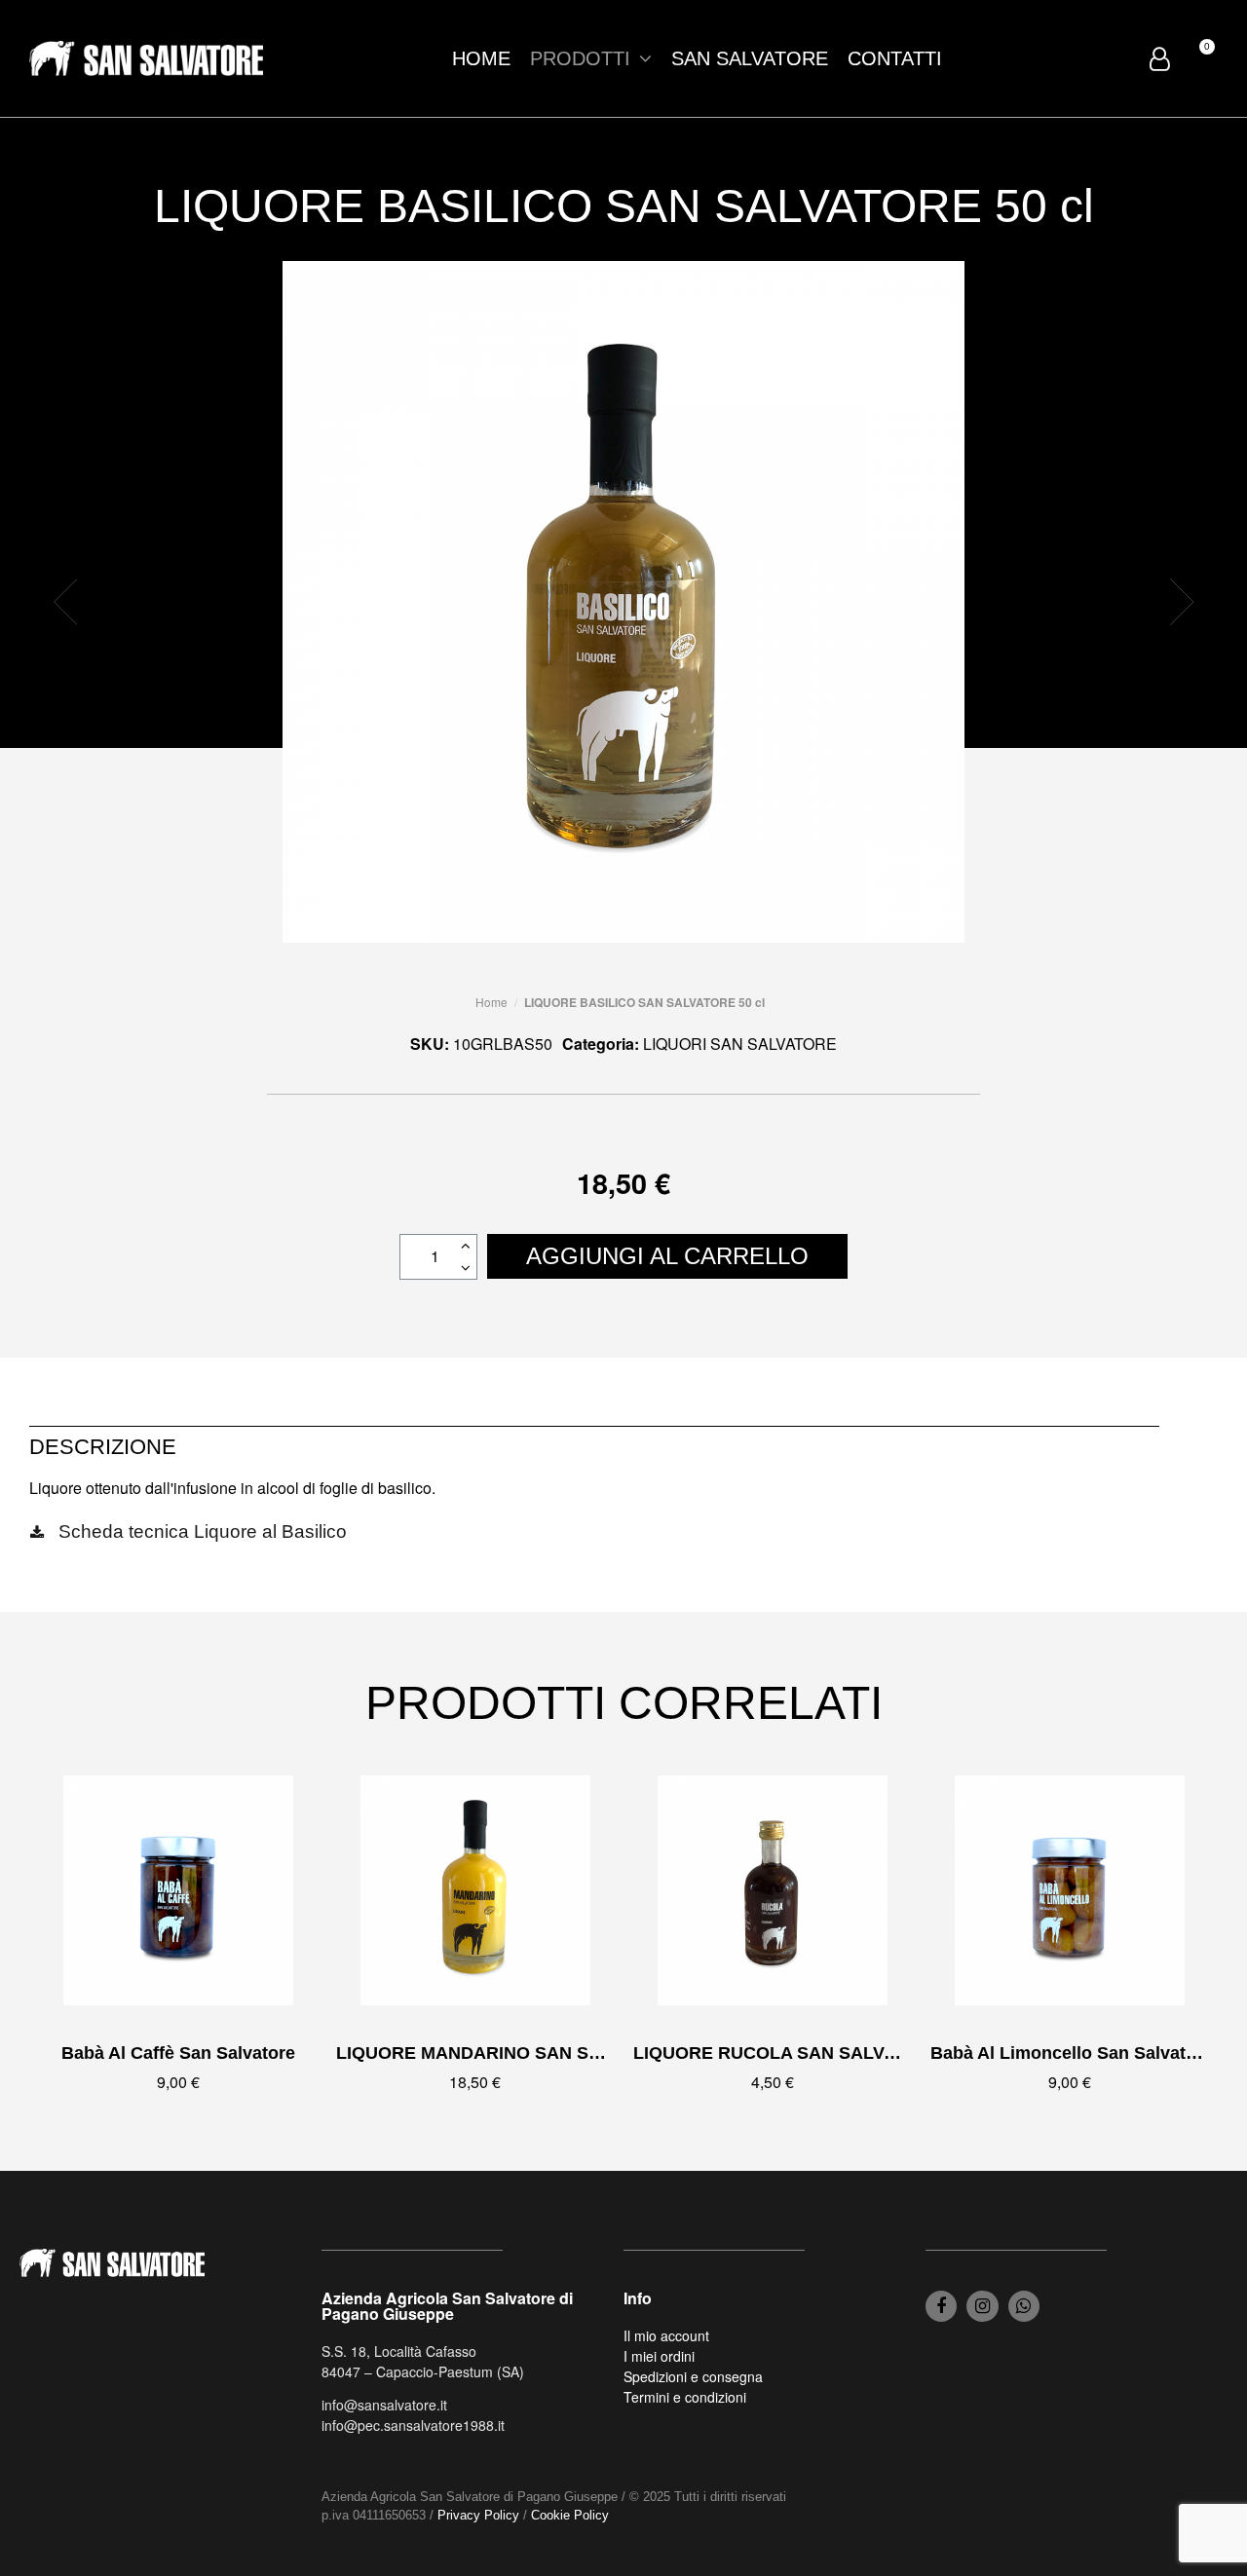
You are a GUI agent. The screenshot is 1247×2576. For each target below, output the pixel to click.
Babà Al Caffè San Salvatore (178, 2053)
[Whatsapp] (1024, 2306)
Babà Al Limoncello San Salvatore (1072, 2053)
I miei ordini (659, 2356)
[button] (65, 602)
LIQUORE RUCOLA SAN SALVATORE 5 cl (806, 2053)
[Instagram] (982, 2306)
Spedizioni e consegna (693, 2376)
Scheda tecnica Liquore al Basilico (203, 1531)
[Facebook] (941, 2306)
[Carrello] (1199, 57)
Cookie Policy (570, 2515)
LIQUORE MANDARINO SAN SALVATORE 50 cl (531, 2053)
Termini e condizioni (685, 2397)
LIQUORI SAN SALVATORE (740, 1044)
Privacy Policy (478, 2515)
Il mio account (666, 2335)
